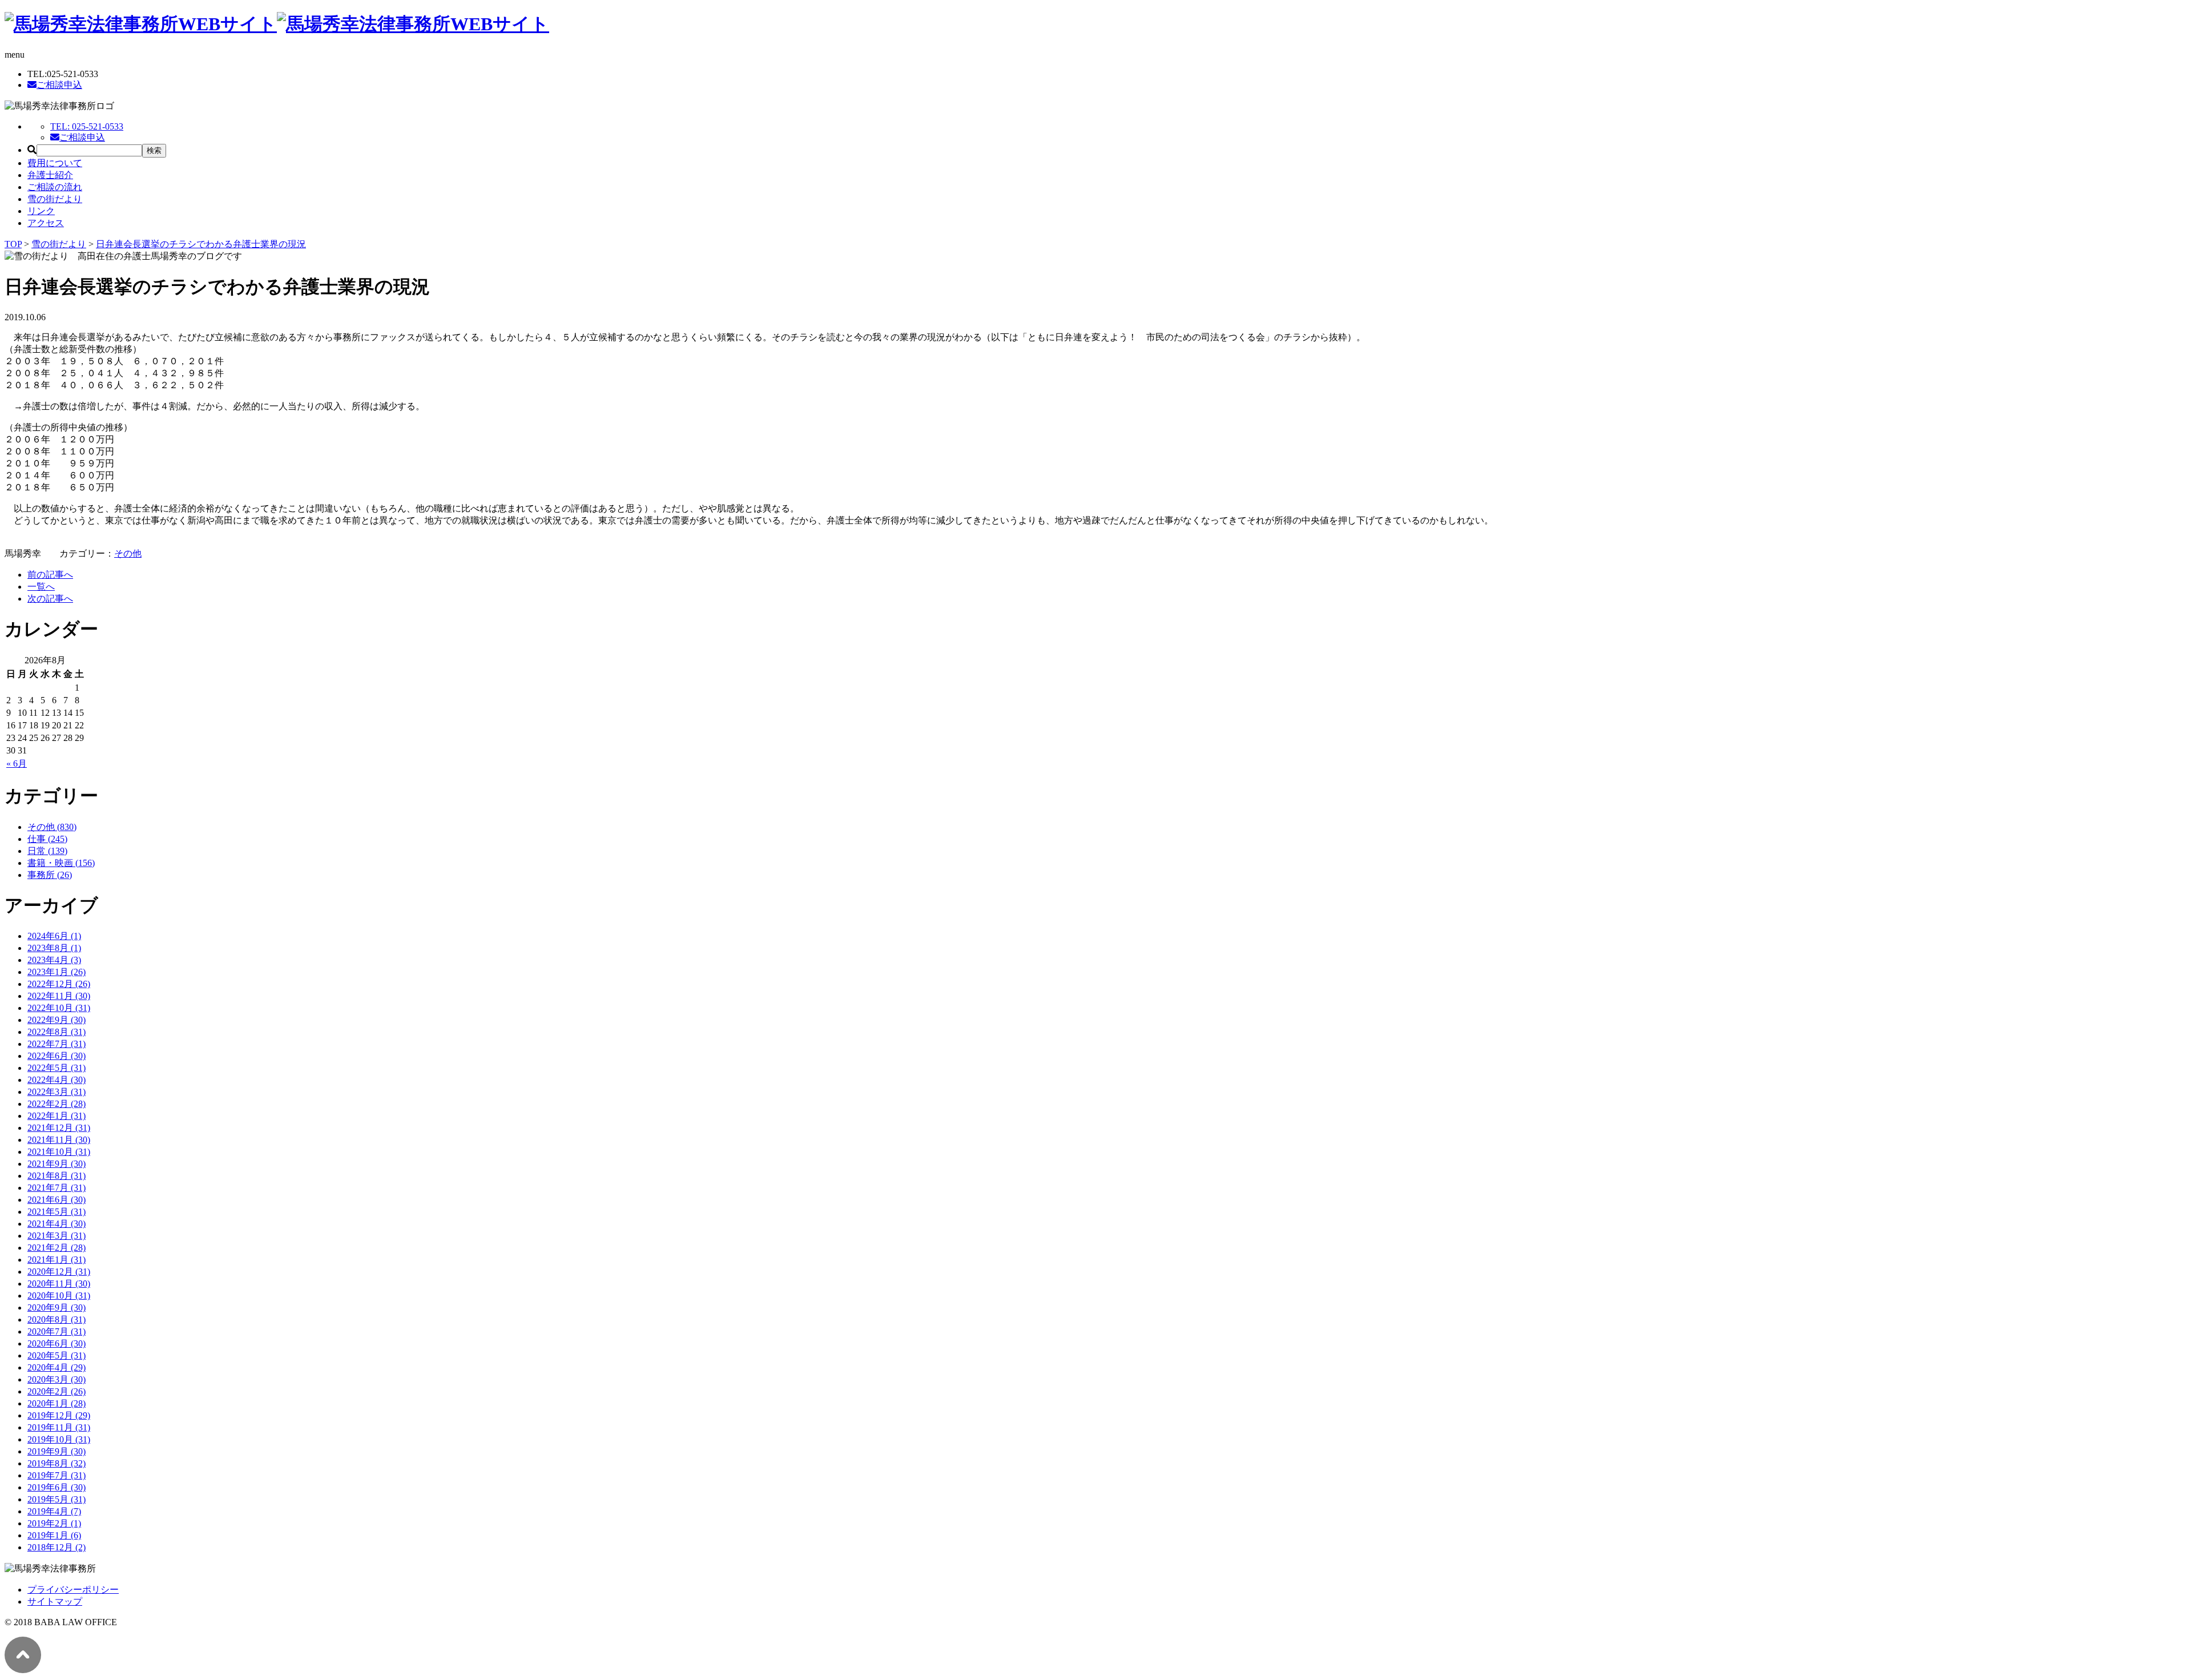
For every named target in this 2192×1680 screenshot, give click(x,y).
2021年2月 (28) (57, 1248)
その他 (128, 553)
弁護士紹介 (50, 175)
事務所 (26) (50, 875)
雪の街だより (55, 199)
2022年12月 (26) (59, 984)
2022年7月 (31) (57, 1044)
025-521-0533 (87, 126)
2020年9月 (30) (57, 1308)
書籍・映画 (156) (61, 863)
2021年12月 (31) (59, 1128)
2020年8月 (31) (57, 1320)
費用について (55, 163)
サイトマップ (55, 1602)
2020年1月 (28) (57, 1403)
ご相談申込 (59, 85)
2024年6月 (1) (54, 936)
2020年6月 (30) (57, 1343)
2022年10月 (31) (59, 1008)
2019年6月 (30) (57, 1487)
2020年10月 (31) (59, 1296)
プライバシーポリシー (73, 1590)
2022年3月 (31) (57, 1092)
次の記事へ (50, 599)
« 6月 (17, 764)
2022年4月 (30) (57, 1080)
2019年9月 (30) (57, 1451)
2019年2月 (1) (54, 1523)
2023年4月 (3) (54, 960)
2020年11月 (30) (59, 1284)
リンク (41, 211)
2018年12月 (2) (57, 1547)
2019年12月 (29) (59, 1415)
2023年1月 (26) (57, 972)
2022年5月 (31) (57, 1068)
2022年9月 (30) (57, 1020)
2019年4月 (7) (54, 1511)
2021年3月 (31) (57, 1236)
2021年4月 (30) (57, 1224)
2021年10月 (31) (59, 1152)
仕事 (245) (47, 839)
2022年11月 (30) (59, 996)
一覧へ (41, 587)
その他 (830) (52, 827)
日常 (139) (47, 851)
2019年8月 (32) (57, 1463)
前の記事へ (50, 575)
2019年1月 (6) (54, 1535)
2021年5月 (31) (57, 1212)
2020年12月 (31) (59, 1272)
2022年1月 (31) (57, 1116)
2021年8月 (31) (57, 1176)
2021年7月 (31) (57, 1188)
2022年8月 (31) (57, 1032)
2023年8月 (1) (54, 948)
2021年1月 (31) (57, 1260)
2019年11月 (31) (59, 1427)
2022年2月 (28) (57, 1104)
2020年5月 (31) (57, 1355)
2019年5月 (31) (57, 1499)
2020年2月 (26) (57, 1391)
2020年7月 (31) (57, 1331)
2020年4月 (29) (57, 1367)
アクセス (46, 223)
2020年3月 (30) (57, 1379)
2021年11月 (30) (59, 1140)
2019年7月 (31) (57, 1475)
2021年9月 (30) (57, 1164)
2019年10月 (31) (59, 1439)
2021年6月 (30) (57, 1200)
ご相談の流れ (55, 187)
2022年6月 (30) (57, 1056)
